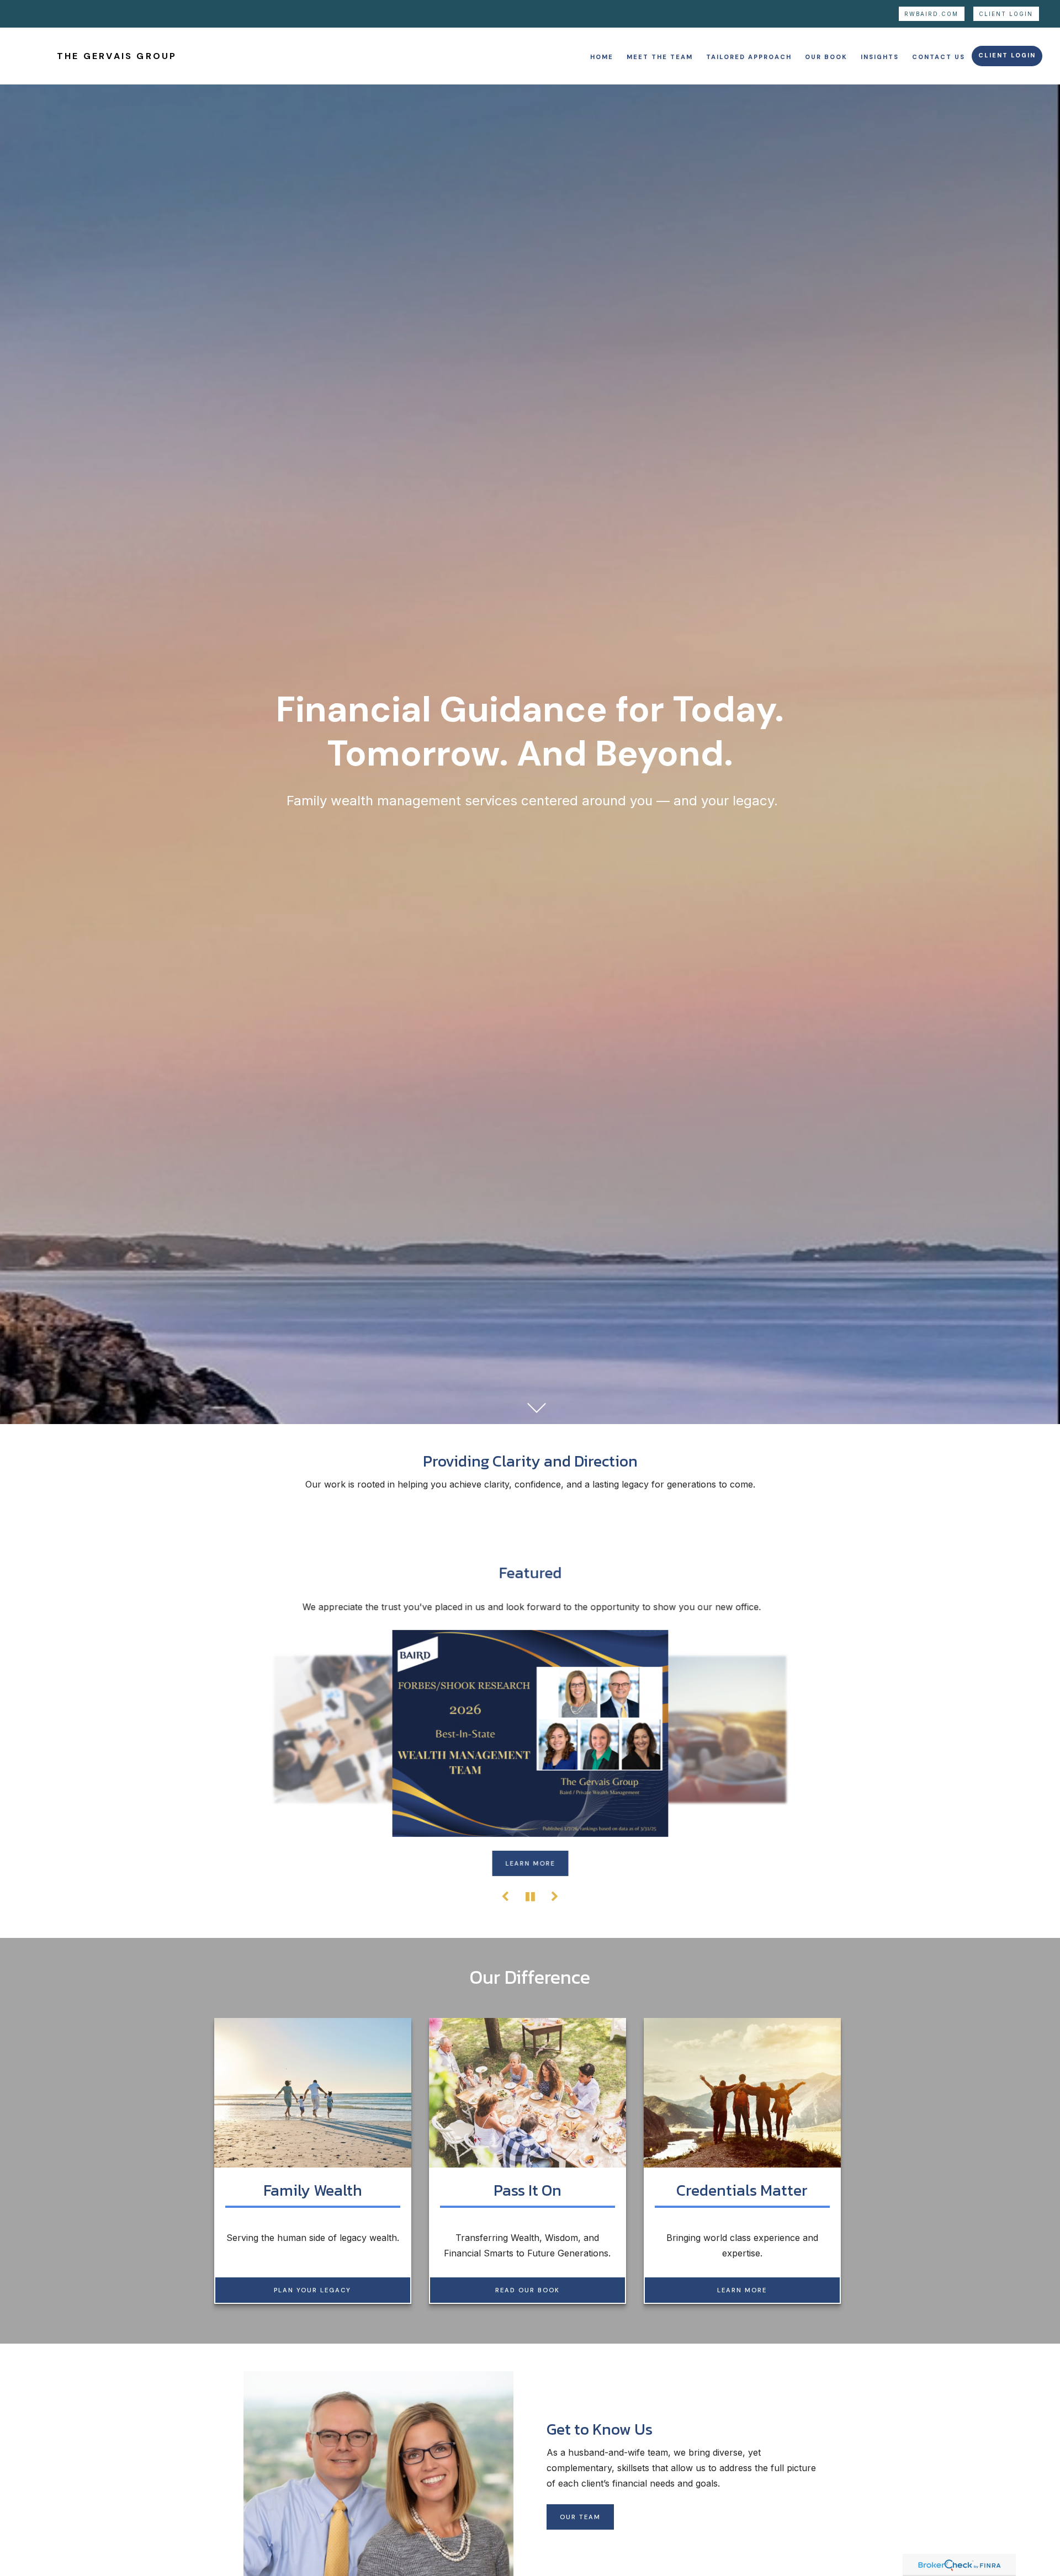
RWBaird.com (931, 14)
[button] (602, 56)
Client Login (1006, 14)
